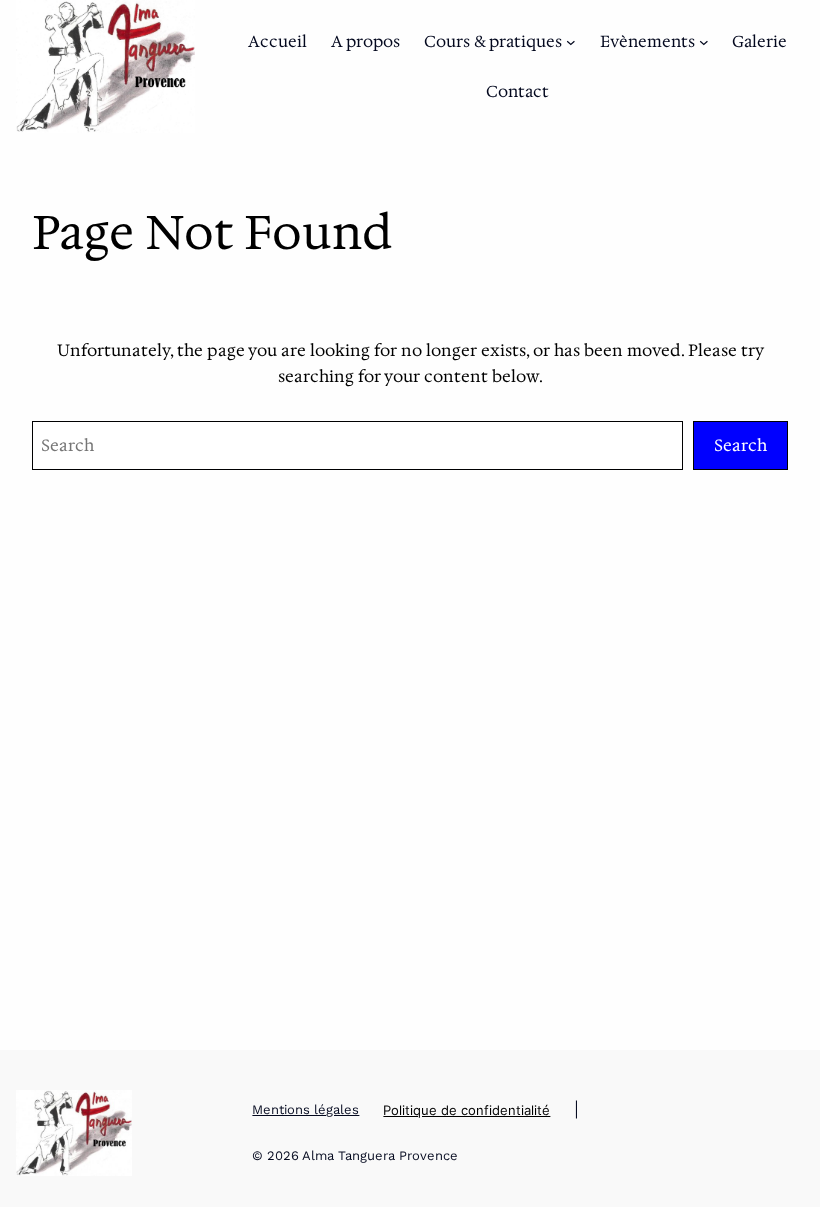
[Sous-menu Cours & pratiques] (571, 42)
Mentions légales (305, 1109)
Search (740, 445)
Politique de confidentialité (466, 1110)
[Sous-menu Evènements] (704, 42)
